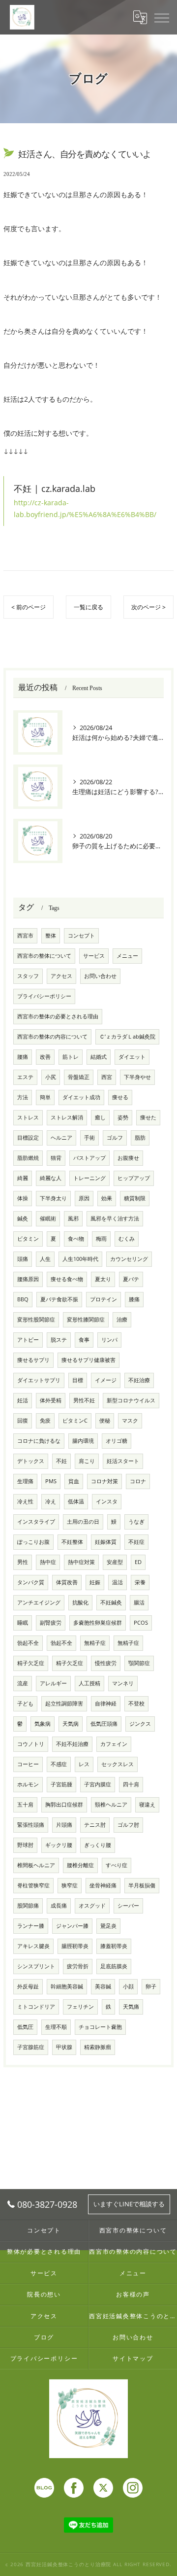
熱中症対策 (81, 1562)
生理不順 (56, 2027)
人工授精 (89, 1683)
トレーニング (89, 1178)
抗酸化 (80, 1602)
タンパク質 (31, 1582)
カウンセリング (129, 1259)
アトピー (28, 1340)
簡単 (45, 1097)
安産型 (115, 1562)
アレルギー (53, 1683)
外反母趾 (28, 1986)
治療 (122, 1320)
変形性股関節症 (36, 1320)
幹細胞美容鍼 (67, 1986)
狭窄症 (70, 1885)
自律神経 (106, 1704)
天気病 (71, 1724)
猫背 (56, 1158)
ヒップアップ (134, 1178)
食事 (84, 1340)
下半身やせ (137, 1077)
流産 (23, 1683)
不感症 (59, 1764)
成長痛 (59, 1906)
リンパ (109, 1340)
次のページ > (148, 607)
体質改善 (67, 1582)
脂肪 (140, 1138)
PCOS (141, 1623)
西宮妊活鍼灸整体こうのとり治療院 (133, 2316)
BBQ (23, 1299)
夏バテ (131, 1279)
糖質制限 (135, 1198)
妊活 (23, 1400)
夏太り (103, 1279)
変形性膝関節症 (86, 1320)
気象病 (43, 1724)
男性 (23, 1562)
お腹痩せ (128, 1158)
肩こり (87, 1461)
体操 (23, 1198)
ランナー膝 (31, 1926)
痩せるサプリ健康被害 (88, 1360)
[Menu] (162, 17)
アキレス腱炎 (33, 1946)
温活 (118, 1582)
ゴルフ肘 (128, 1825)
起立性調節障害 (64, 1704)
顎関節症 (139, 1663)
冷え (51, 1501)
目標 (78, 1380)
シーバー (128, 1906)
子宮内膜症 (98, 1784)
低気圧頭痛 (104, 1724)
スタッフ (28, 976)
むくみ (127, 1239)
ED (138, 1562)
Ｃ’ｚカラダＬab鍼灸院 (127, 1037)
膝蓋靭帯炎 (114, 1946)
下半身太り (53, 1198)
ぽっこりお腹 (33, 1542)
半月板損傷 (142, 1885)
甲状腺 (64, 2047)
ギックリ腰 (59, 1845)
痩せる (120, 1097)
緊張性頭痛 (31, 1825)
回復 (23, 1421)
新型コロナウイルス (131, 1400)
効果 (107, 1198)
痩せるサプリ (33, 1360)
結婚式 (99, 1057)
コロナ (138, 1481)
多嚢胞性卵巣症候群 (98, 1623)
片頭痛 (64, 1825)
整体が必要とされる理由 (44, 2251)
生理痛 (25, 1481)
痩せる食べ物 (67, 1279)
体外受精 (51, 1400)
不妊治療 (139, 1380)
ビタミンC (75, 1421)
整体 (51, 936)
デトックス (31, 1461)
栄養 (140, 1582)
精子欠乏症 (31, 1663)
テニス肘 (95, 1825)
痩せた (148, 1117)
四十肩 (131, 1784)
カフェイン (114, 1744)
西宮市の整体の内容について (52, 1037)
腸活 (139, 1602)
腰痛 (23, 1057)
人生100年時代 (80, 1259)
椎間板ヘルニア (36, 1865)
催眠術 (48, 1218)
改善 (45, 1057)
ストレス (28, 1117)
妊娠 (95, 1582)
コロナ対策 (104, 1481)
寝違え (147, 1805)
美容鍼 (103, 1986)
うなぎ (136, 1522)
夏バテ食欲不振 (59, 1299)
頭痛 (23, 1259)
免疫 (45, 1421)
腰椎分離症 (80, 1865)
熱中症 (48, 1562)
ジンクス (140, 1724)
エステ (25, 1077)
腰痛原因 (28, 1279)
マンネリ (123, 1683)
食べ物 (76, 1239)
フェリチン (80, 2007)
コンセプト (81, 936)
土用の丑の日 (83, 1522)
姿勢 (123, 1117)
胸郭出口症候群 (64, 1805)
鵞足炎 (108, 1926)
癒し (100, 1117)
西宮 (107, 1077)
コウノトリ (31, 1744)
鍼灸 (23, 1218)
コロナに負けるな (39, 1441)
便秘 (105, 1421)
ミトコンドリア (36, 2007)
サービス (94, 956)
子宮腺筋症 (31, 2047)
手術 (89, 1138)
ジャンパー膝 (72, 1926)
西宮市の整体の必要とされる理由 (58, 1016)
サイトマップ (133, 2358)
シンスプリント (36, 1966)
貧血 (74, 1481)
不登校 (136, 1704)
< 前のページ (29, 607)
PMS (51, 1481)
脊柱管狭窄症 (33, 1885)
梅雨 (101, 1239)
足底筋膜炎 (114, 1966)
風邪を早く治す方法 (115, 1218)
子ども (25, 1704)
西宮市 (25, 936)
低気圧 (25, 2027)
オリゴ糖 (117, 1441)
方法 (23, 1097)
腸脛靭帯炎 (75, 1946)
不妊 (61, 1461)
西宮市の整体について (44, 956)
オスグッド (92, 1906)
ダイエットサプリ (39, 1380)
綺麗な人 (51, 1178)
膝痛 (134, 1299)
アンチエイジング (39, 1602)
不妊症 (136, 1542)
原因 (84, 1198)
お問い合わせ (100, 976)
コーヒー (28, 1764)
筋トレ (71, 1057)
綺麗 (23, 1178)
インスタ (107, 1501)
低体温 (76, 1501)
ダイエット (132, 1057)
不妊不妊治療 (72, 1744)
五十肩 (25, 1805)
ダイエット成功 (81, 1097)
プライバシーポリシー (44, 996)
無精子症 (95, 1643)
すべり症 (117, 1865)
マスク (130, 1421)
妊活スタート (123, 1461)
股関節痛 (28, 1906)
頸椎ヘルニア (111, 1805)
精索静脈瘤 (98, 2047)
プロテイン (103, 1299)
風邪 (73, 1218)
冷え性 (25, 1501)
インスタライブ (36, 1522)
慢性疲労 (106, 1663)
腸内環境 (83, 1441)
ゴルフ (115, 1138)
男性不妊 (84, 1400)
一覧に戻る (88, 607)
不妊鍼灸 (111, 1602)
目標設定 (28, 1138)
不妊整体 (72, 1542)
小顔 (128, 1986)
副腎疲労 (51, 1623)
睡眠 (23, 1623)
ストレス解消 (67, 1117)
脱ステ (59, 1340)
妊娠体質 (106, 1542)
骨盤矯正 (79, 1077)
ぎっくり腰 (98, 1845)
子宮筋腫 (61, 1784)
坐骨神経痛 (103, 1885)
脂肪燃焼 (28, 1158)
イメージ (106, 1380)
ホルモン (28, 1784)
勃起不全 (28, 1643)
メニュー (127, 956)
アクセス (61, 976)
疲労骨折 (78, 1966)
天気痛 (131, 2007)
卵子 (151, 1986)
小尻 (51, 1077)
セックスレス (118, 1764)
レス (84, 1764)
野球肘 (25, 1845)
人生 (45, 1259)
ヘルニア (61, 1138)
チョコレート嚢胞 (100, 2027)
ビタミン (28, 1239)
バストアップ (89, 1158)
